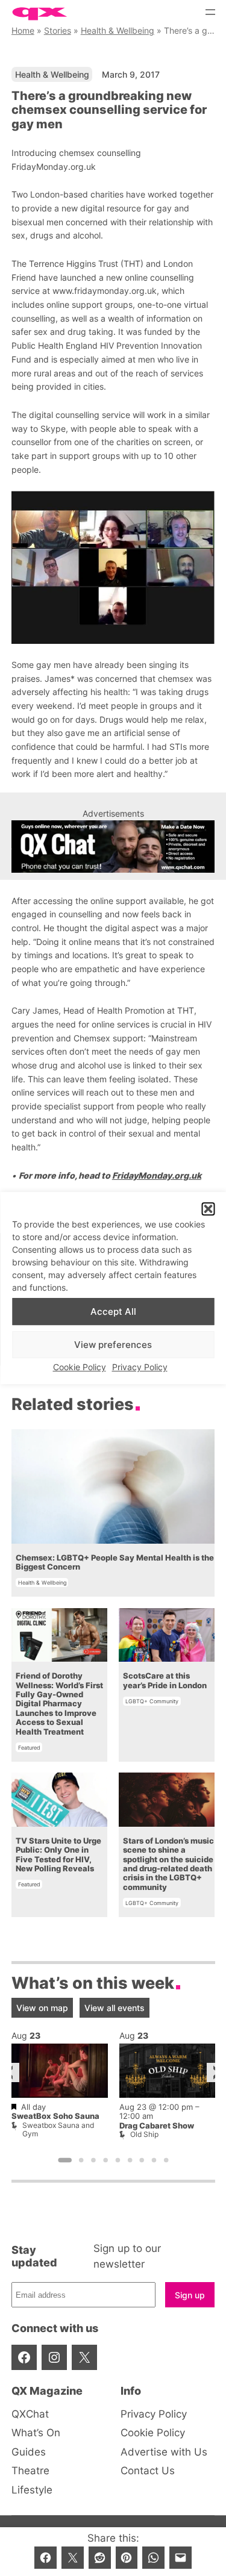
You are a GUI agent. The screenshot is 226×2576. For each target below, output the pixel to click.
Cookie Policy (80, 1368)
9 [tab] (166, 2160)
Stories (58, 30)
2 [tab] (81, 2160)
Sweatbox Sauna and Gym (58, 2129)
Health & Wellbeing (118, 30)
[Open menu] (210, 12)
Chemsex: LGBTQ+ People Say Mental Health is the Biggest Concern (115, 1562)
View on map (42, 2008)
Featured (29, 1748)
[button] (208, 1209)
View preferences (113, 1345)
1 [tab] (65, 2160)
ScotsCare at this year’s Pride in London (165, 1680)
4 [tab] (105, 2160)
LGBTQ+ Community (152, 1701)
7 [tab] (142, 2160)
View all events (115, 2008)
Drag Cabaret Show (157, 2125)
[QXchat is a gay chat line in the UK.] (113, 847)
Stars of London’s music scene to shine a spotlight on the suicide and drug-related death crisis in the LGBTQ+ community (168, 1864)
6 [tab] (130, 2160)
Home (23, 30)
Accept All (113, 1311)
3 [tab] (93, 2160)
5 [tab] (118, 2160)
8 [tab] (154, 2160)
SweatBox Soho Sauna (55, 2116)
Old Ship (144, 2134)
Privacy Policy (140, 1368)
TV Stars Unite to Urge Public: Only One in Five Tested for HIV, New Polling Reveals (58, 1855)
